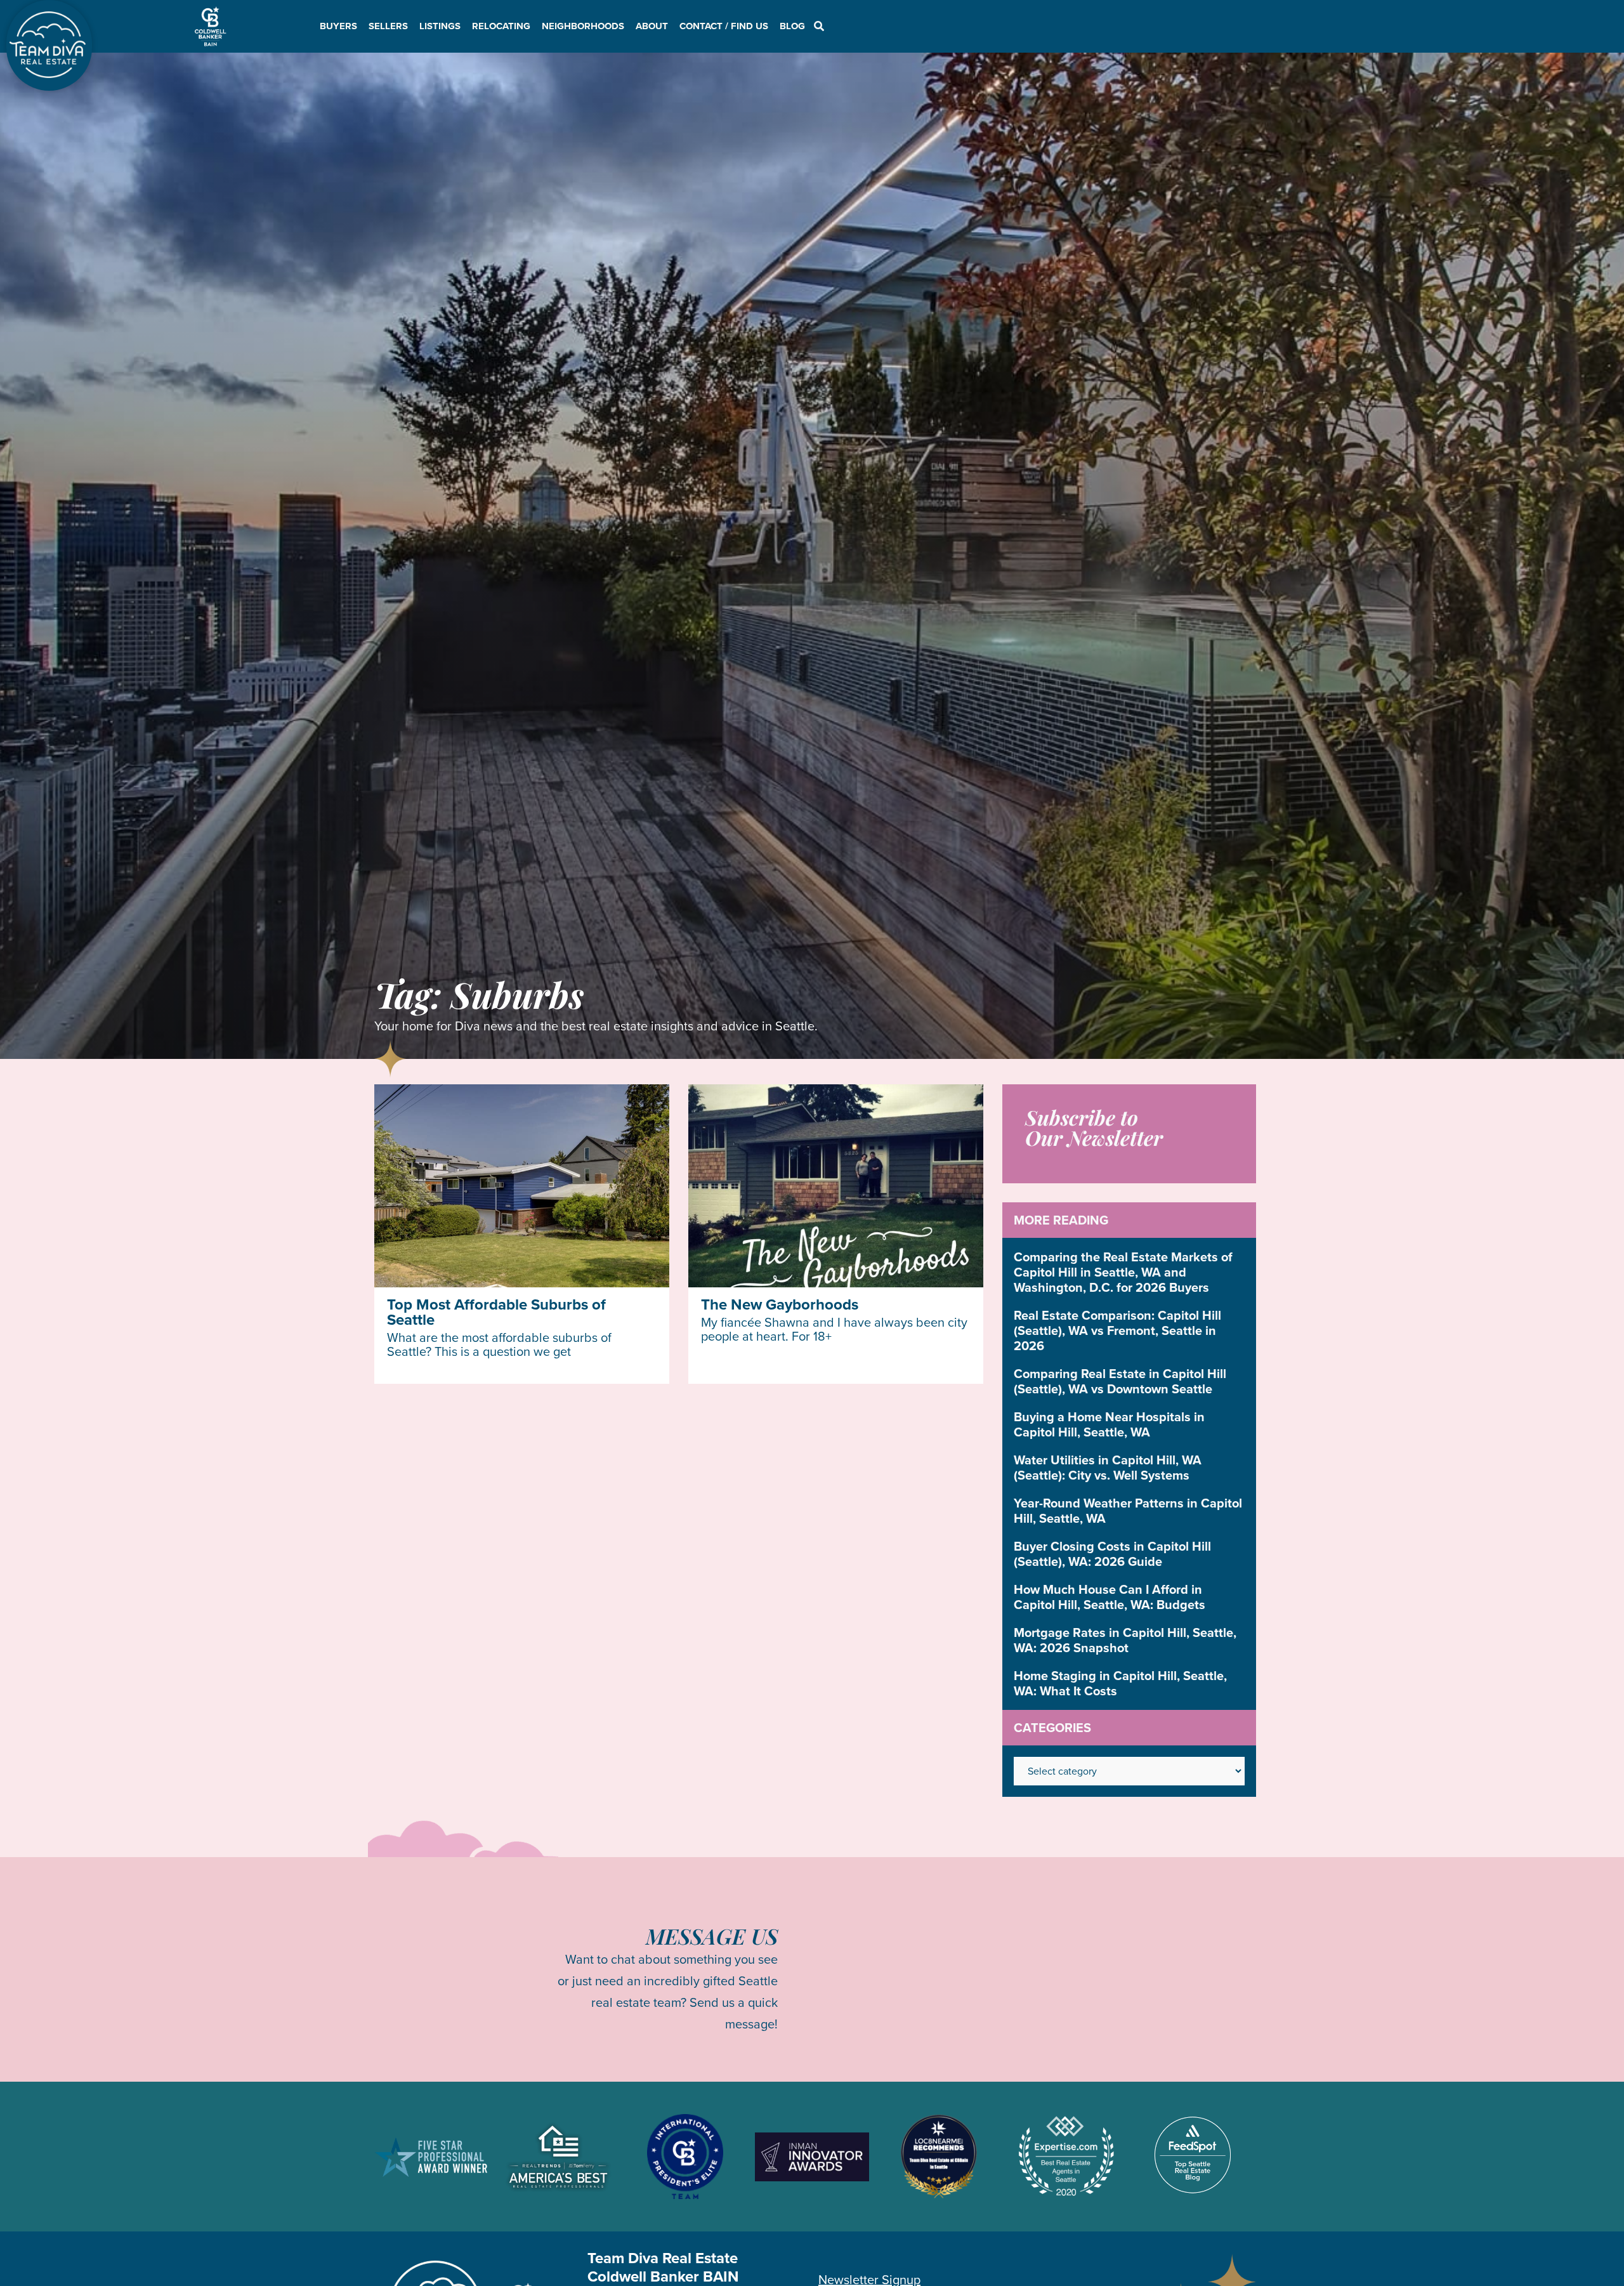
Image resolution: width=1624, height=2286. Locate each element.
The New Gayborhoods (780, 1304)
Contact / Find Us (724, 26)
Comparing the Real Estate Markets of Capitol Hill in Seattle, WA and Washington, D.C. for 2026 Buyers (1123, 1272)
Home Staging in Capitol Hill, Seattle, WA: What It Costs (1120, 1683)
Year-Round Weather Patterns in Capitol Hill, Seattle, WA (1128, 1511)
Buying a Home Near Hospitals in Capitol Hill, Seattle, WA (1109, 1424)
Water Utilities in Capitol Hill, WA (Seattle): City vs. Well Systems (1108, 1468)
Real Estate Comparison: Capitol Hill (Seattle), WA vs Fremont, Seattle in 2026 (1117, 1330)
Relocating (501, 26)
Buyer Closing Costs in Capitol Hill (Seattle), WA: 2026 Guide (1112, 1554)
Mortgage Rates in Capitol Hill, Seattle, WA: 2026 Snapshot (1125, 1640)
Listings (440, 26)
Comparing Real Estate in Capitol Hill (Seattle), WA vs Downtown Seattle (1120, 1381)
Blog (792, 26)
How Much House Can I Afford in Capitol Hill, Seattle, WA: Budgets (1110, 1597)
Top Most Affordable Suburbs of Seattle (496, 1312)
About (652, 26)
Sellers (388, 26)
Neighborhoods (583, 26)
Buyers (338, 26)
